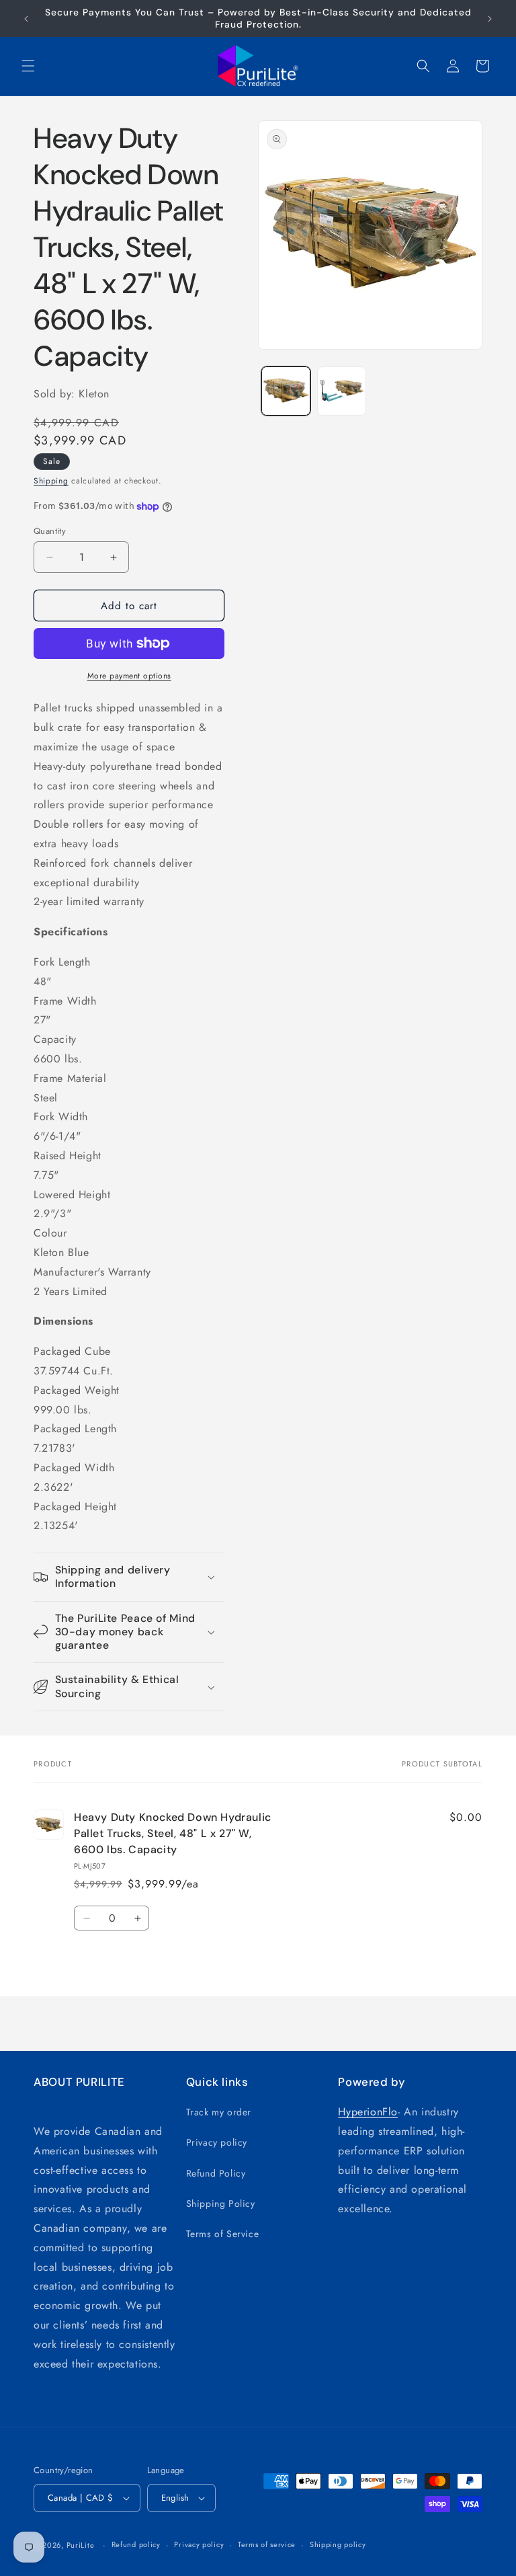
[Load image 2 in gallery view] (342, 391)
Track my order (219, 2112)
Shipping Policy (221, 2203)
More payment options (129, 676)
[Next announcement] (490, 19)
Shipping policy (338, 2544)
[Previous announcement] (26, 19)
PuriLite (81, 2545)
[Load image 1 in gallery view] (286, 391)
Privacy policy (217, 2142)
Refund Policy (216, 2173)
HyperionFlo (368, 2112)
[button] (28, 66)
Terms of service (267, 2544)
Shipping (51, 481)
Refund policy (136, 2544)
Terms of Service (223, 2234)
